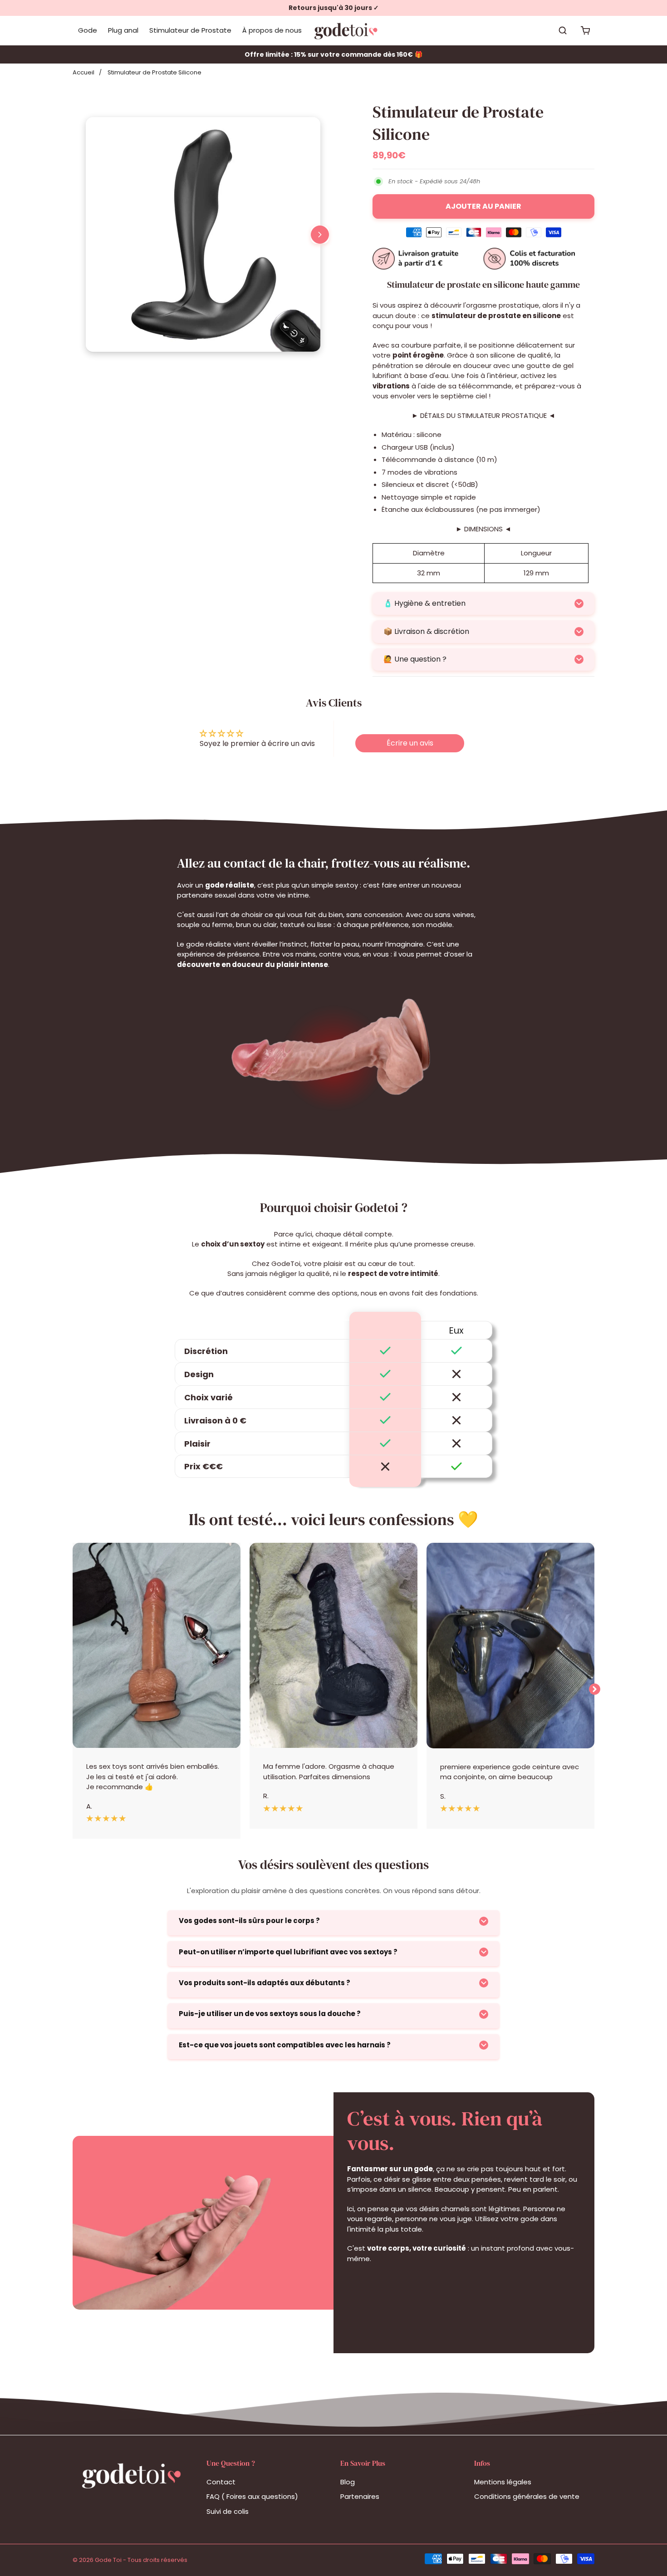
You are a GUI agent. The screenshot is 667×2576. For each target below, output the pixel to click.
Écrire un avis (410, 743)
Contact (221, 2482)
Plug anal (123, 30)
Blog (348, 2482)
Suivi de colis (228, 2511)
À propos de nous (272, 30)
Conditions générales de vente (527, 2496)
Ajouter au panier (483, 206)
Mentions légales (503, 2482)
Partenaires (360, 2496)
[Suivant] (320, 235)
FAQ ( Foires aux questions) (252, 2496)
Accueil (83, 72)
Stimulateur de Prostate (190, 30)
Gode (88, 30)
